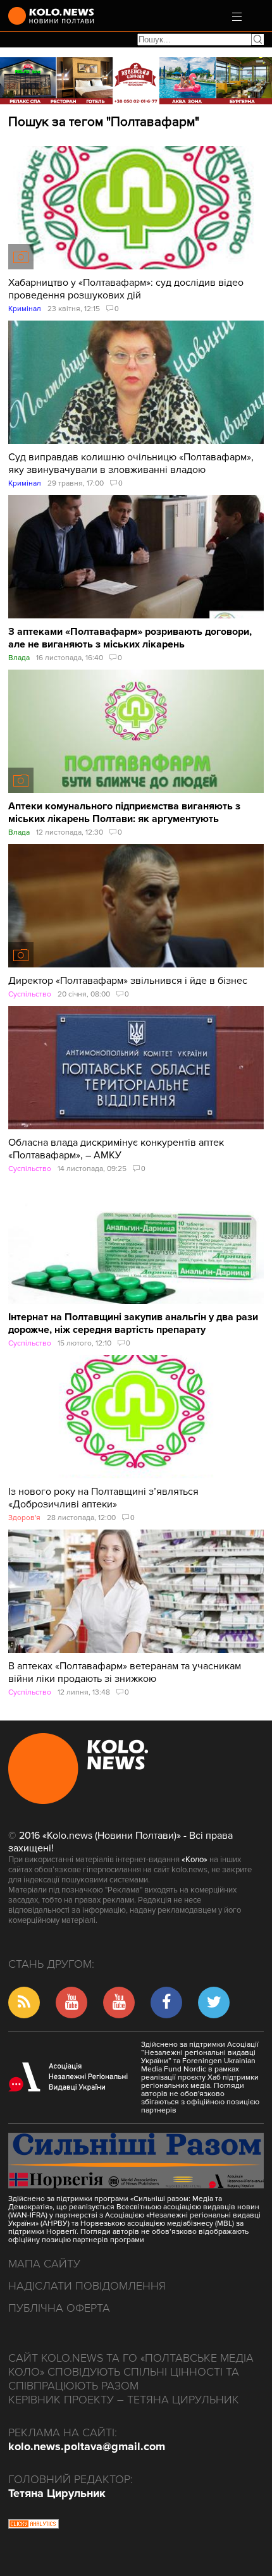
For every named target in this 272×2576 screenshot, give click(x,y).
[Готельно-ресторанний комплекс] (136, 81)
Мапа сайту (44, 2264)
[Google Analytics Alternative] (34, 2525)
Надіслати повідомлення (87, 2286)
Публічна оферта (59, 2308)
